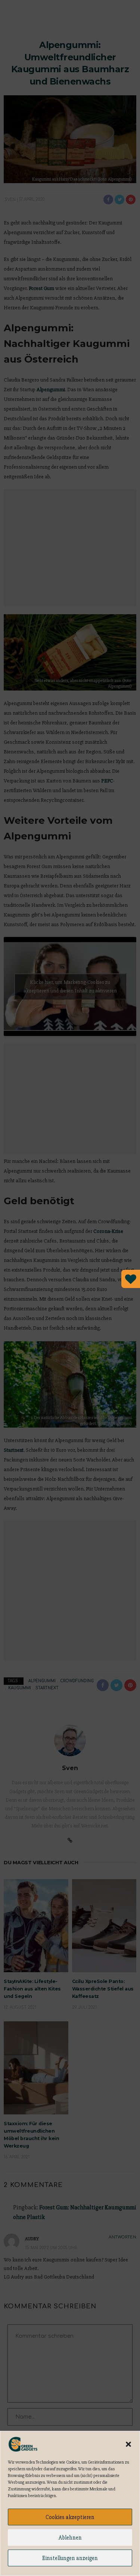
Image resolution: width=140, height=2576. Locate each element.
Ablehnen (70, 2538)
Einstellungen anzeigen (70, 2558)
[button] (128, 2444)
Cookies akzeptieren (70, 2517)
